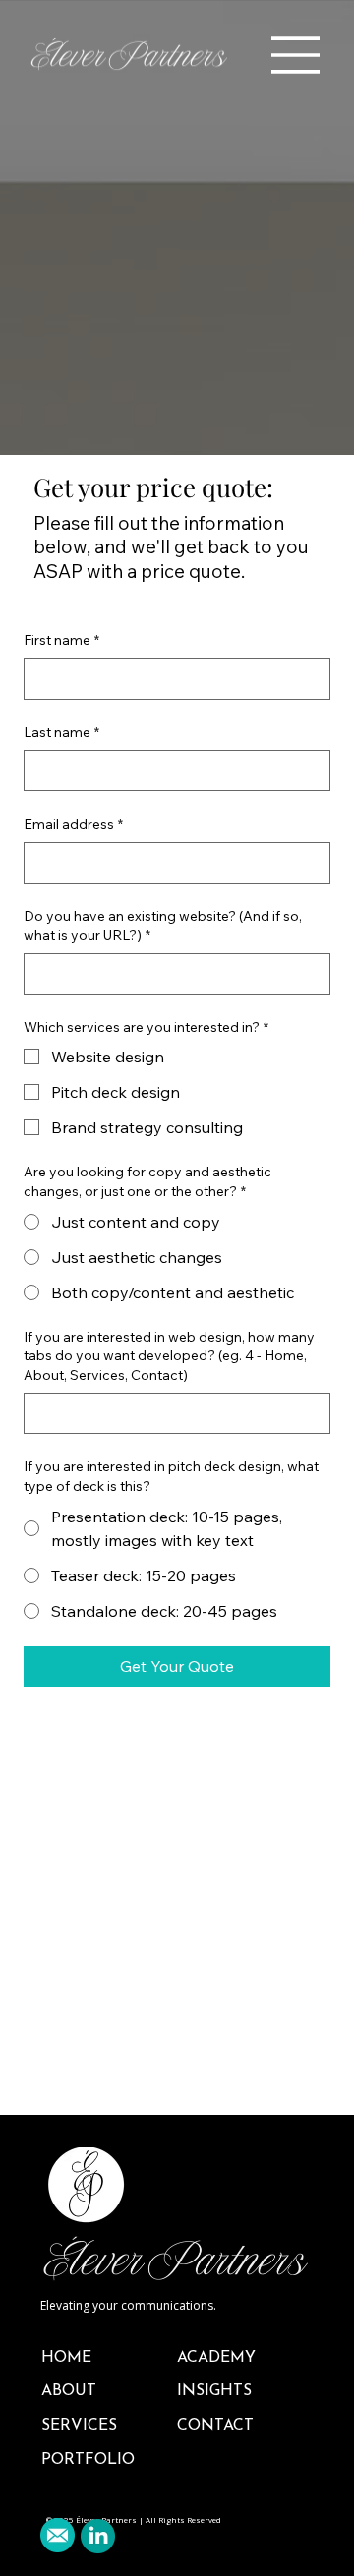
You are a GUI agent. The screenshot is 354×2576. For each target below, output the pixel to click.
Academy (216, 2358)
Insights (214, 2391)
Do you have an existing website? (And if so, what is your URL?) (163, 926)
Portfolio (88, 2460)
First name (61, 640)
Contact (215, 2426)
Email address (73, 824)
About (69, 2391)
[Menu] (296, 55)
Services (79, 2426)
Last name (61, 732)
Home (66, 2358)
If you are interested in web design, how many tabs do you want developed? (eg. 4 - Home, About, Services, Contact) (169, 1356)
